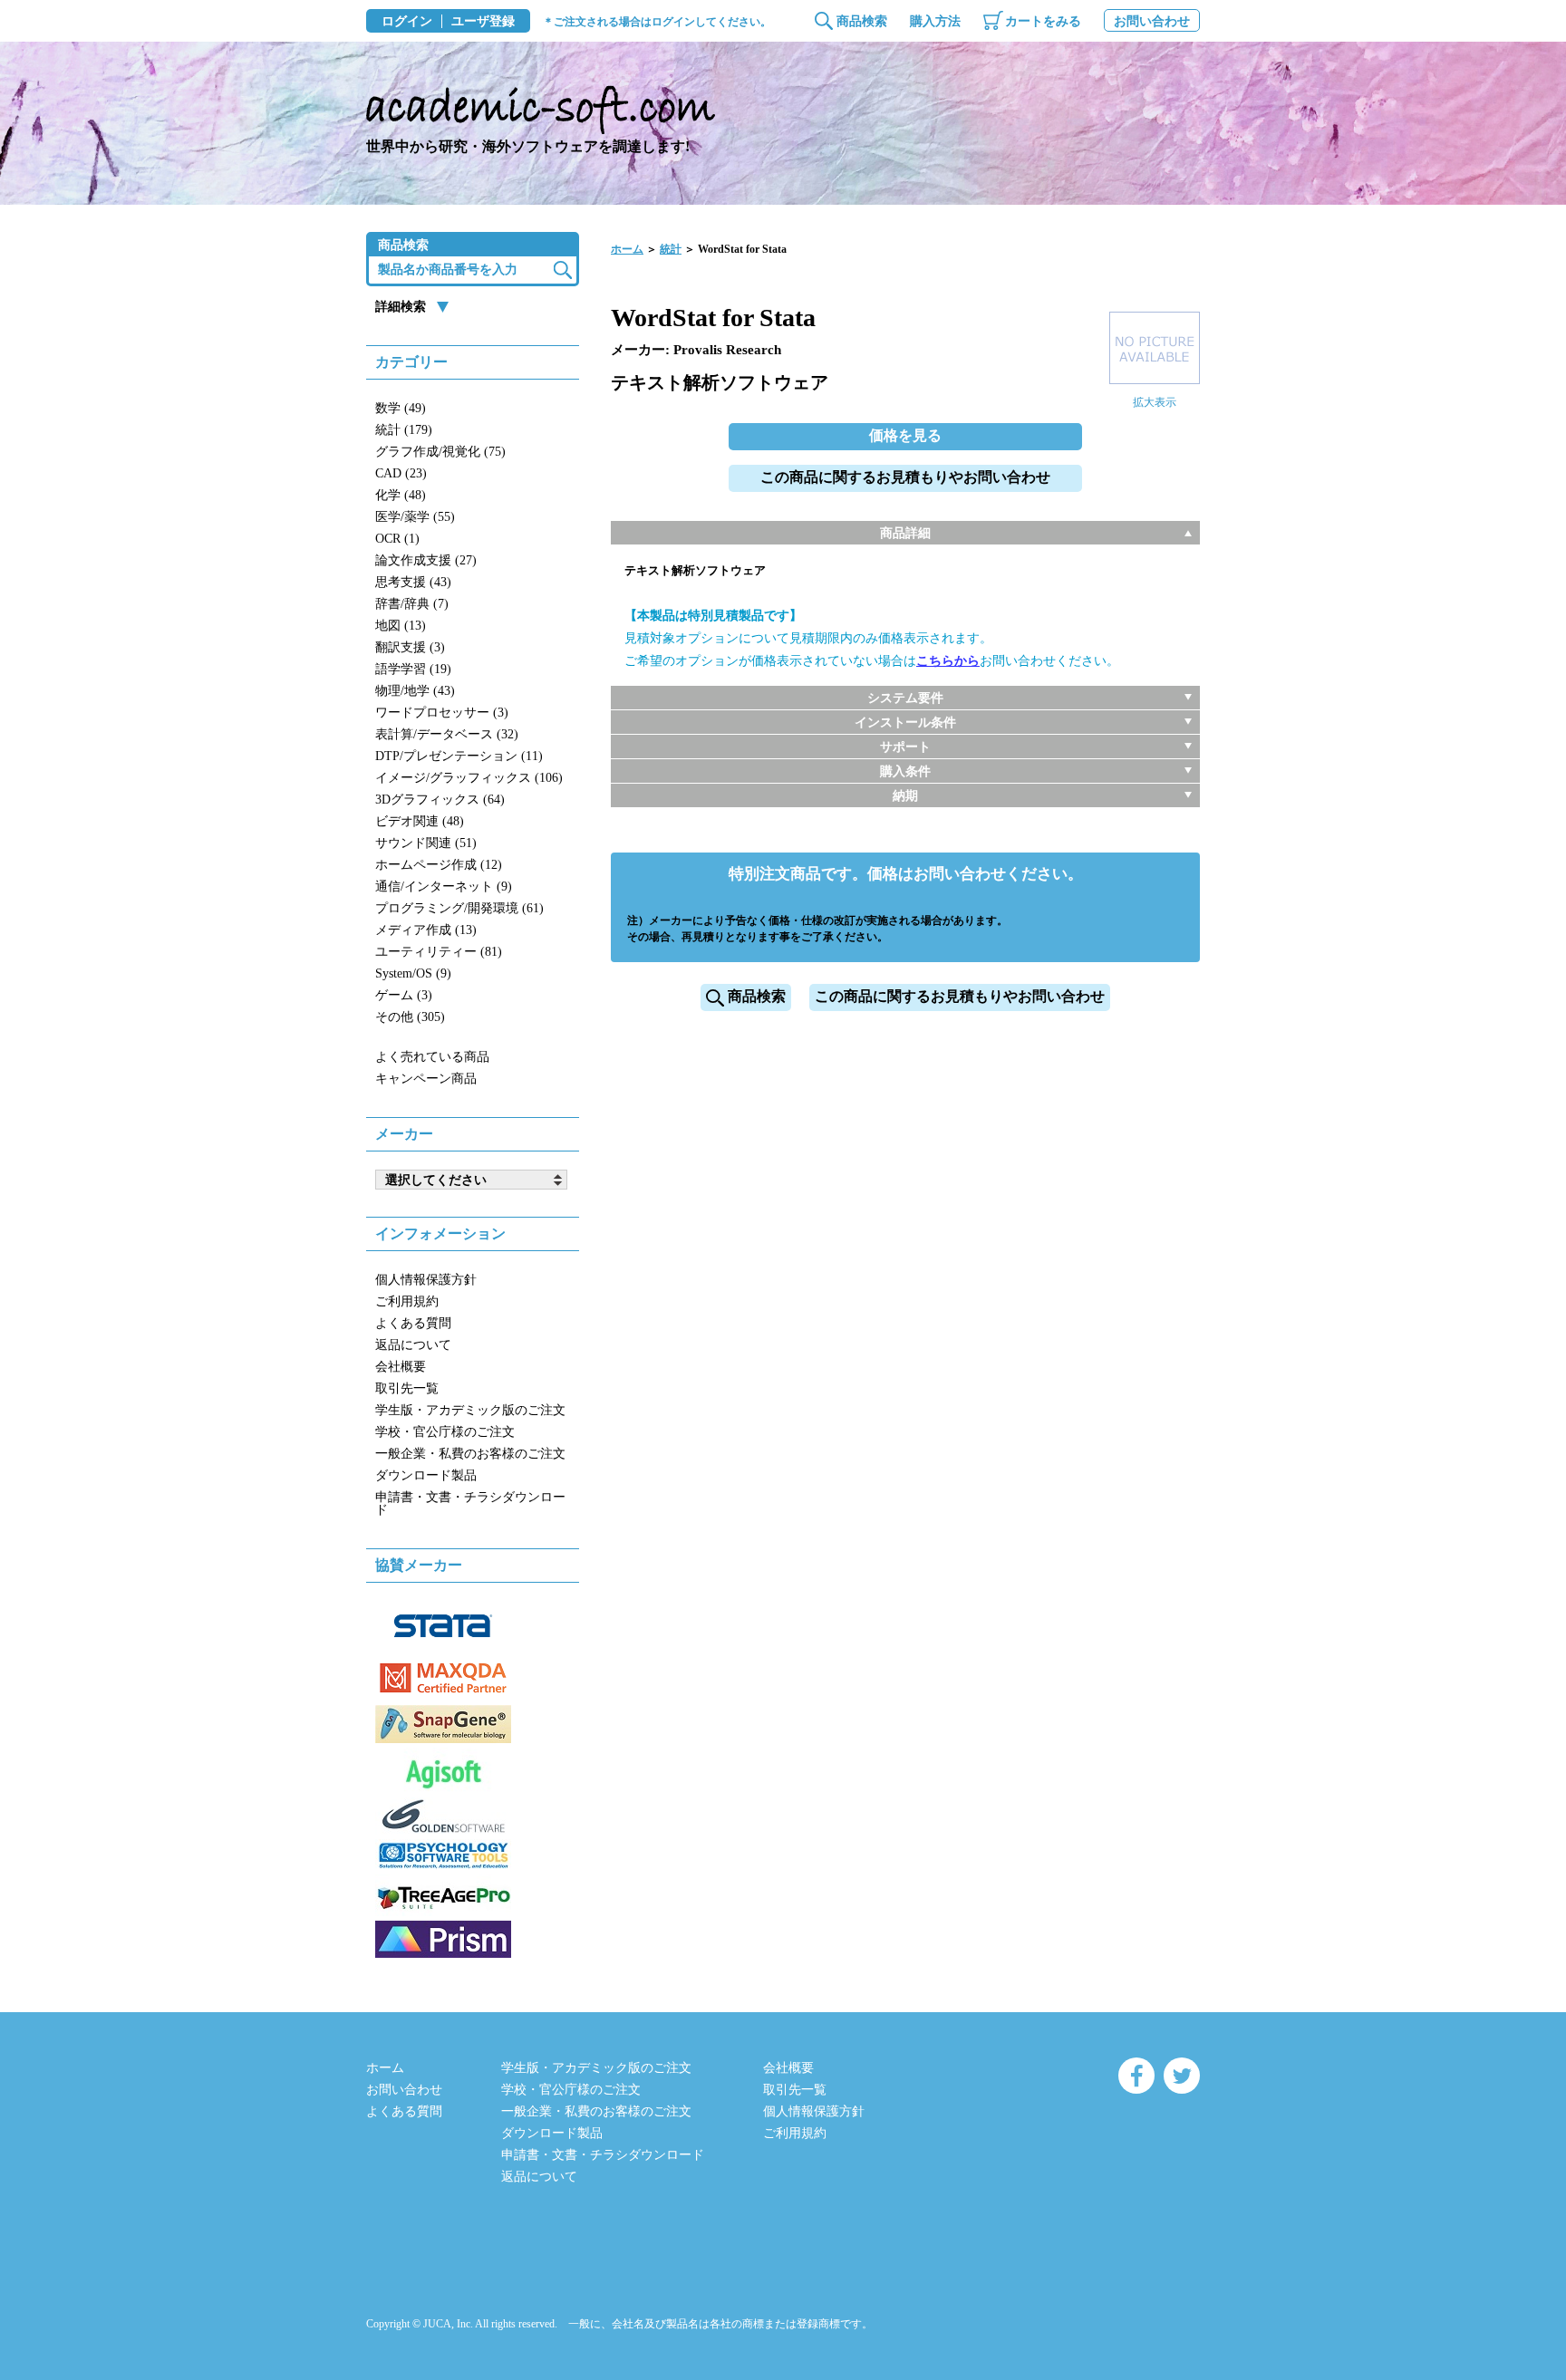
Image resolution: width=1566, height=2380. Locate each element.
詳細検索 (401, 307)
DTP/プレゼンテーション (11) (459, 756)
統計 (671, 249)
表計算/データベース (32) (447, 734)
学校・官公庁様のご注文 (445, 1432)
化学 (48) (401, 495)
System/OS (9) (413, 973)
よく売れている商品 (432, 1057)
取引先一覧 (407, 1388)
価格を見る (905, 435)
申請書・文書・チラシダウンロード (470, 1503)
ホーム (627, 249)
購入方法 (935, 21)
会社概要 (401, 1367)
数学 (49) (401, 408)
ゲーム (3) (404, 995)
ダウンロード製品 (426, 1475)
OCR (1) (397, 539)
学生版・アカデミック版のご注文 (470, 1410)
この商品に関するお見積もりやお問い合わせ (905, 477)
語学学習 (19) (413, 669)
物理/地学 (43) (415, 691)
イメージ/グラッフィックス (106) (469, 778)
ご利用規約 (407, 1301)
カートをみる (1043, 21)
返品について (413, 1345)
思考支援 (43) (413, 582)
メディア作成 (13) (426, 930)
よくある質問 (413, 1323)
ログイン (407, 22)
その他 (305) (410, 1017)
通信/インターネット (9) (444, 886)
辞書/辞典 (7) (412, 604)
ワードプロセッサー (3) (442, 713)
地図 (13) (401, 626)
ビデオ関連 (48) (420, 821)
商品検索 (862, 21)
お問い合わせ (1152, 21)
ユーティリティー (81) (439, 952)
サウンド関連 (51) (426, 843)
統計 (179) (404, 430)
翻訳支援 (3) (410, 647)
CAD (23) (401, 473)
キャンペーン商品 (426, 1079)
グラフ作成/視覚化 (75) (440, 452)
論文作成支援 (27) (426, 560)
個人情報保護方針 (426, 1280)
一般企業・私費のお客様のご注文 (470, 1454)
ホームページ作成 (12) (439, 865)
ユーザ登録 (483, 22)
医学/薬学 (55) (415, 517)
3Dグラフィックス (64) (440, 800)
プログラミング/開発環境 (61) (459, 908)
